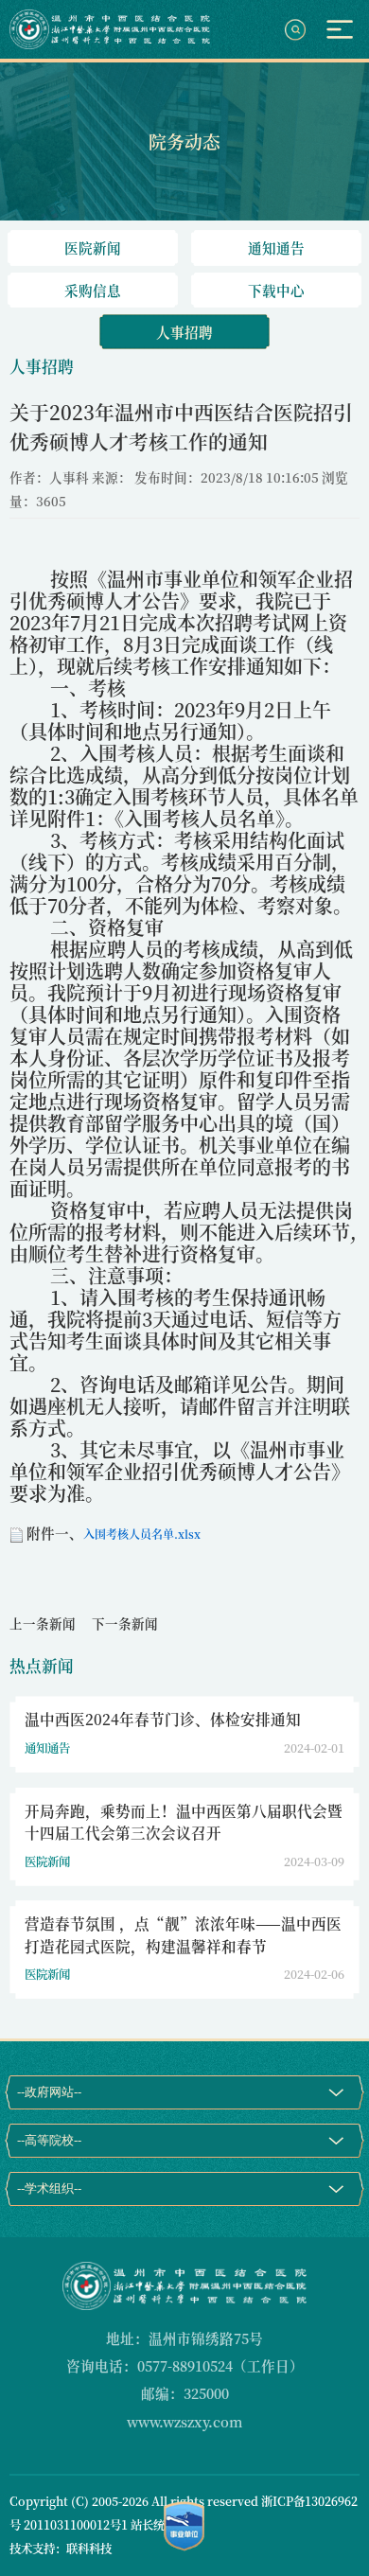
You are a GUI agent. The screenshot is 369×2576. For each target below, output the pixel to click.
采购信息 (93, 290)
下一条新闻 (125, 1623)
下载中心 (276, 290)
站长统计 (153, 2525)
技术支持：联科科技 (61, 2549)
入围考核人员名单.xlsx (142, 1534)
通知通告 (276, 247)
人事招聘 (184, 332)
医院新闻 (93, 247)
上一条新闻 (43, 1623)
